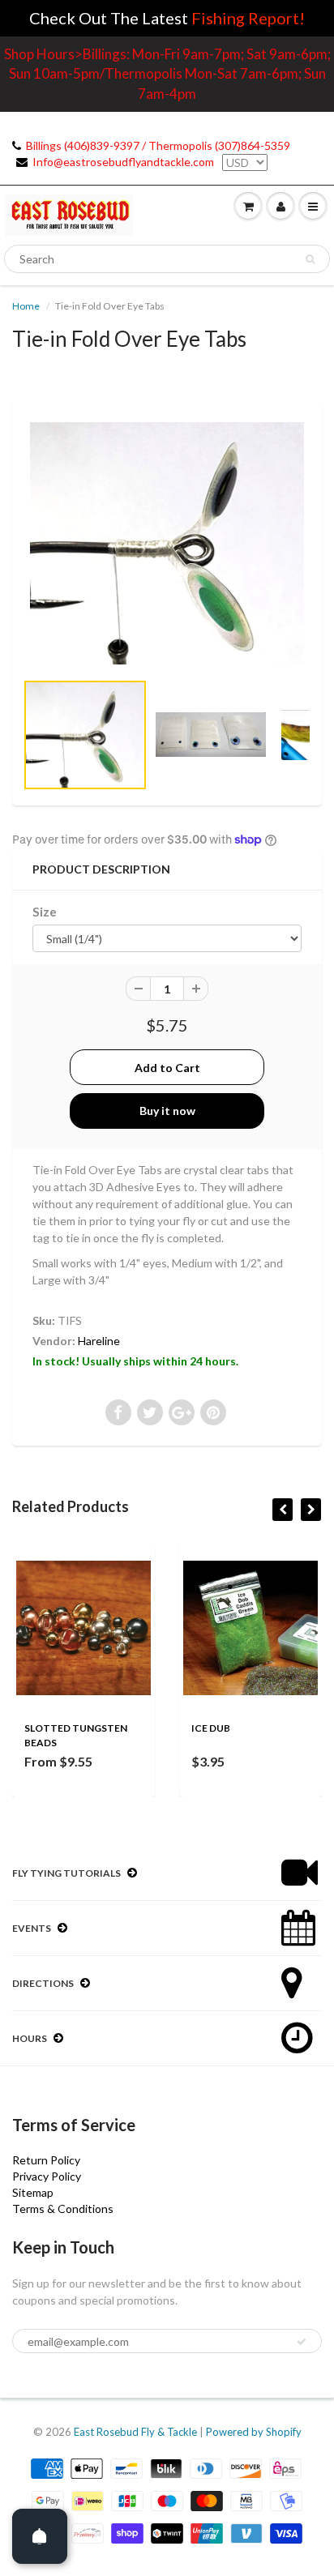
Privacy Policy (47, 2176)
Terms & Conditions (63, 2209)
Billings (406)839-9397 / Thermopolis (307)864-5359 (158, 145)
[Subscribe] (302, 2342)
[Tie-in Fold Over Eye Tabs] (167, 543)
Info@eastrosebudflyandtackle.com (123, 162)
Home (26, 306)
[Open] (40, 2536)
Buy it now (167, 1111)
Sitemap (33, 2192)
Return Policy (46, 2160)
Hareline (99, 1341)
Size (45, 912)
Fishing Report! (248, 18)
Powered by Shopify (254, 2432)
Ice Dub (211, 1728)
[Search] (310, 259)
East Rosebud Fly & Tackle (135, 2432)
